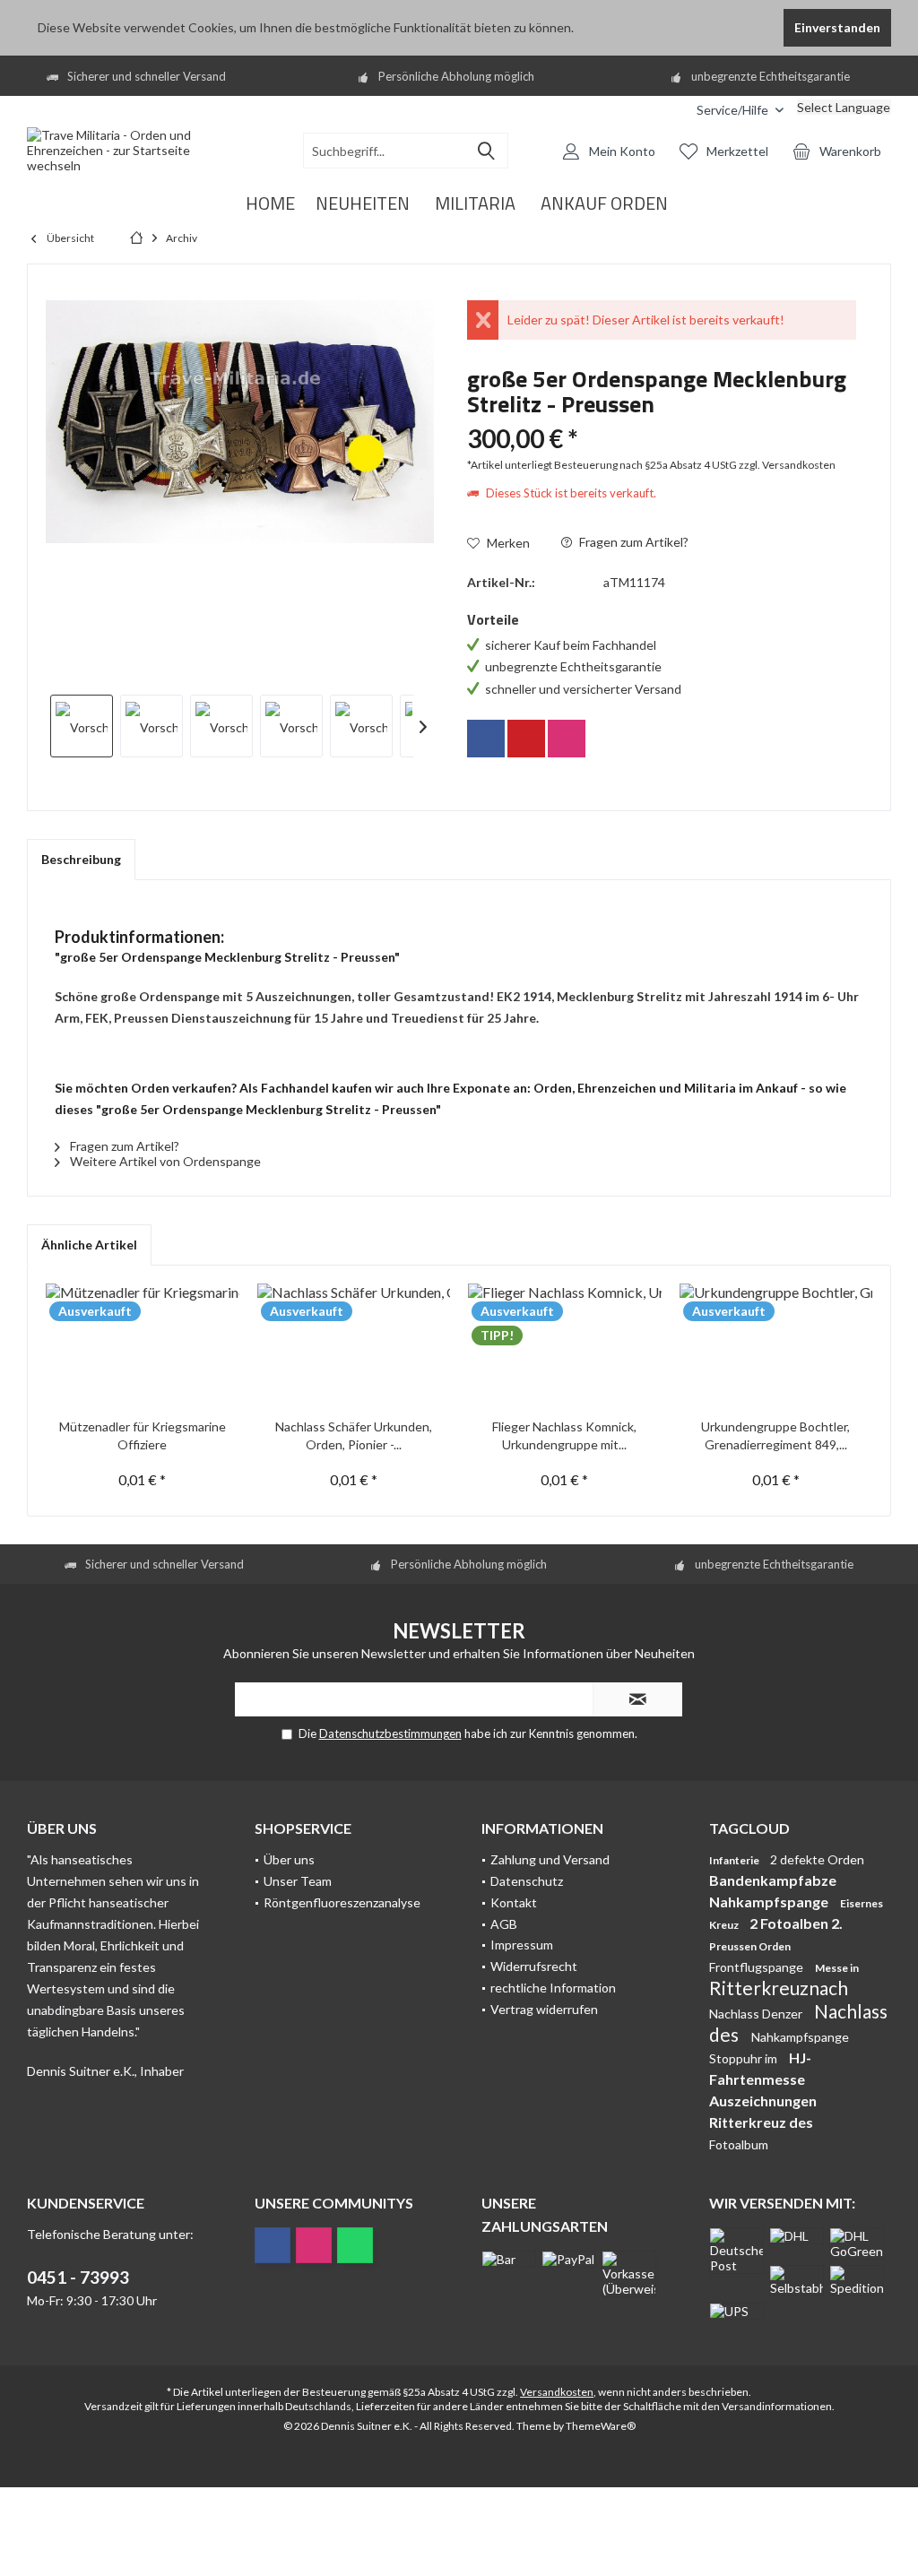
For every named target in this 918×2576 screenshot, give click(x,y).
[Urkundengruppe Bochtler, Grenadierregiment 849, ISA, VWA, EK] (776, 1346)
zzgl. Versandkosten (787, 465)
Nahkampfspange (770, 1902)
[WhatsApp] (355, 2245)
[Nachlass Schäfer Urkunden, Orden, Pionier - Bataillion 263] (354, 1346)
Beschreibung (81, 859)
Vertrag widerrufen (544, 2009)
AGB (504, 1924)
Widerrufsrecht (534, 1966)
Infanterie (735, 1860)
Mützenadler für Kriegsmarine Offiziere (143, 1435)
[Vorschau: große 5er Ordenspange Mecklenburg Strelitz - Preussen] (82, 726)
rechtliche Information (553, 1988)
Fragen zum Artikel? (632, 542)
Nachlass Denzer (757, 2014)
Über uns (289, 1859)
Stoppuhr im (745, 2058)
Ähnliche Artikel (89, 1245)
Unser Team (298, 1881)
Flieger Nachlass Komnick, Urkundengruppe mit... (564, 1435)
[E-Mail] (526, 739)
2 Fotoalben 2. (796, 1923)
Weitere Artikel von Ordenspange (164, 1161)
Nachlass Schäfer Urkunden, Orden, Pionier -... (354, 1435)
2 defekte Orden (817, 1859)
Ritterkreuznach (779, 1988)
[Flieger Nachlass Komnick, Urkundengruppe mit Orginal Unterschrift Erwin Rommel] (565, 1346)
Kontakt (514, 1902)
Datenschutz (527, 1881)
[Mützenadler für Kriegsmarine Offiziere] (143, 1346)
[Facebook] (486, 739)
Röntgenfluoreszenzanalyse (342, 1902)
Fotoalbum (739, 2144)
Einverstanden (837, 27)
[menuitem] (670, 110)
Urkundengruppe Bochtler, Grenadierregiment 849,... (775, 1435)
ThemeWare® (601, 2426)
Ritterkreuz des (761, 2122)
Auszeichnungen (763, 2101)
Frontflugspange (758, 1967)
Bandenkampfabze (773, 1880)
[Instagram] (567, 739)
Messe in (837, 1968)
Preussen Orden (750, 1946)
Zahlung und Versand (550, 1859)
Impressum (522, 1945)
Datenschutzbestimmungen (390, 1733)
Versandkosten (557, 2392)
